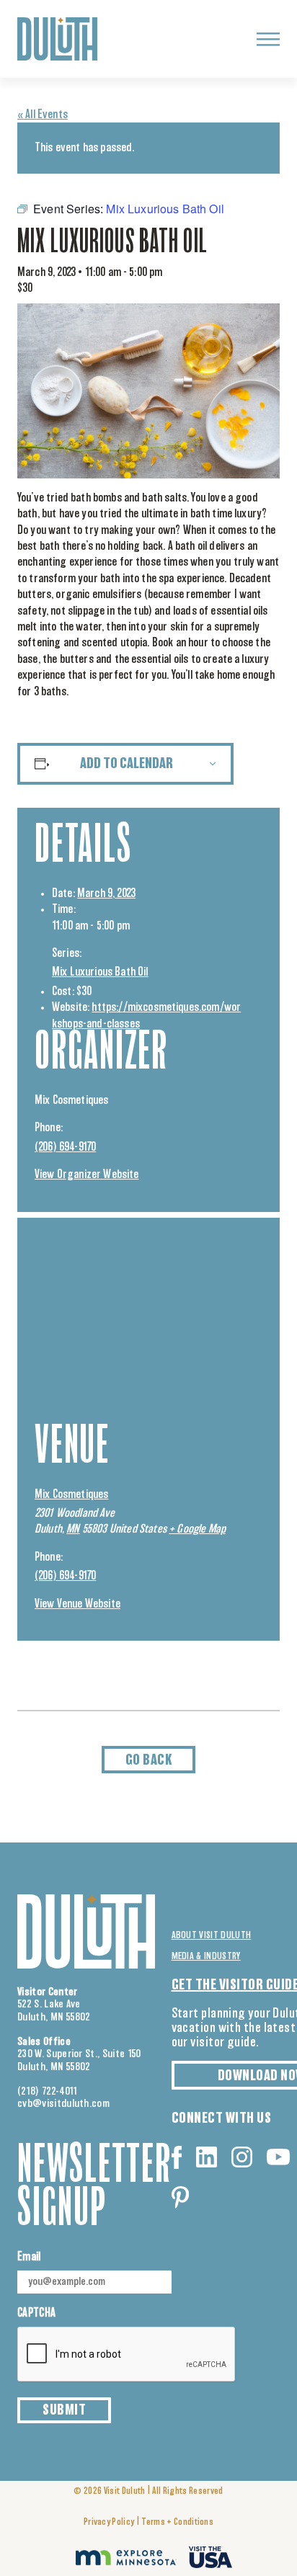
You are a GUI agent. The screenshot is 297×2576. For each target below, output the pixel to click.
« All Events (43, 115)
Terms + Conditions (177, 2522)
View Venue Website (77, 1604)
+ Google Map (197, 1529)
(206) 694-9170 (65, 1147)
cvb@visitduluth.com (63, 2104)
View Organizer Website (87, 1175)
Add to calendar (127, 764)
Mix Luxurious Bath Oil (100, 972)
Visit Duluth (125, 2491)
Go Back (149, 1760)
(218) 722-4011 (48, 2091)
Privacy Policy (109, 2522)
